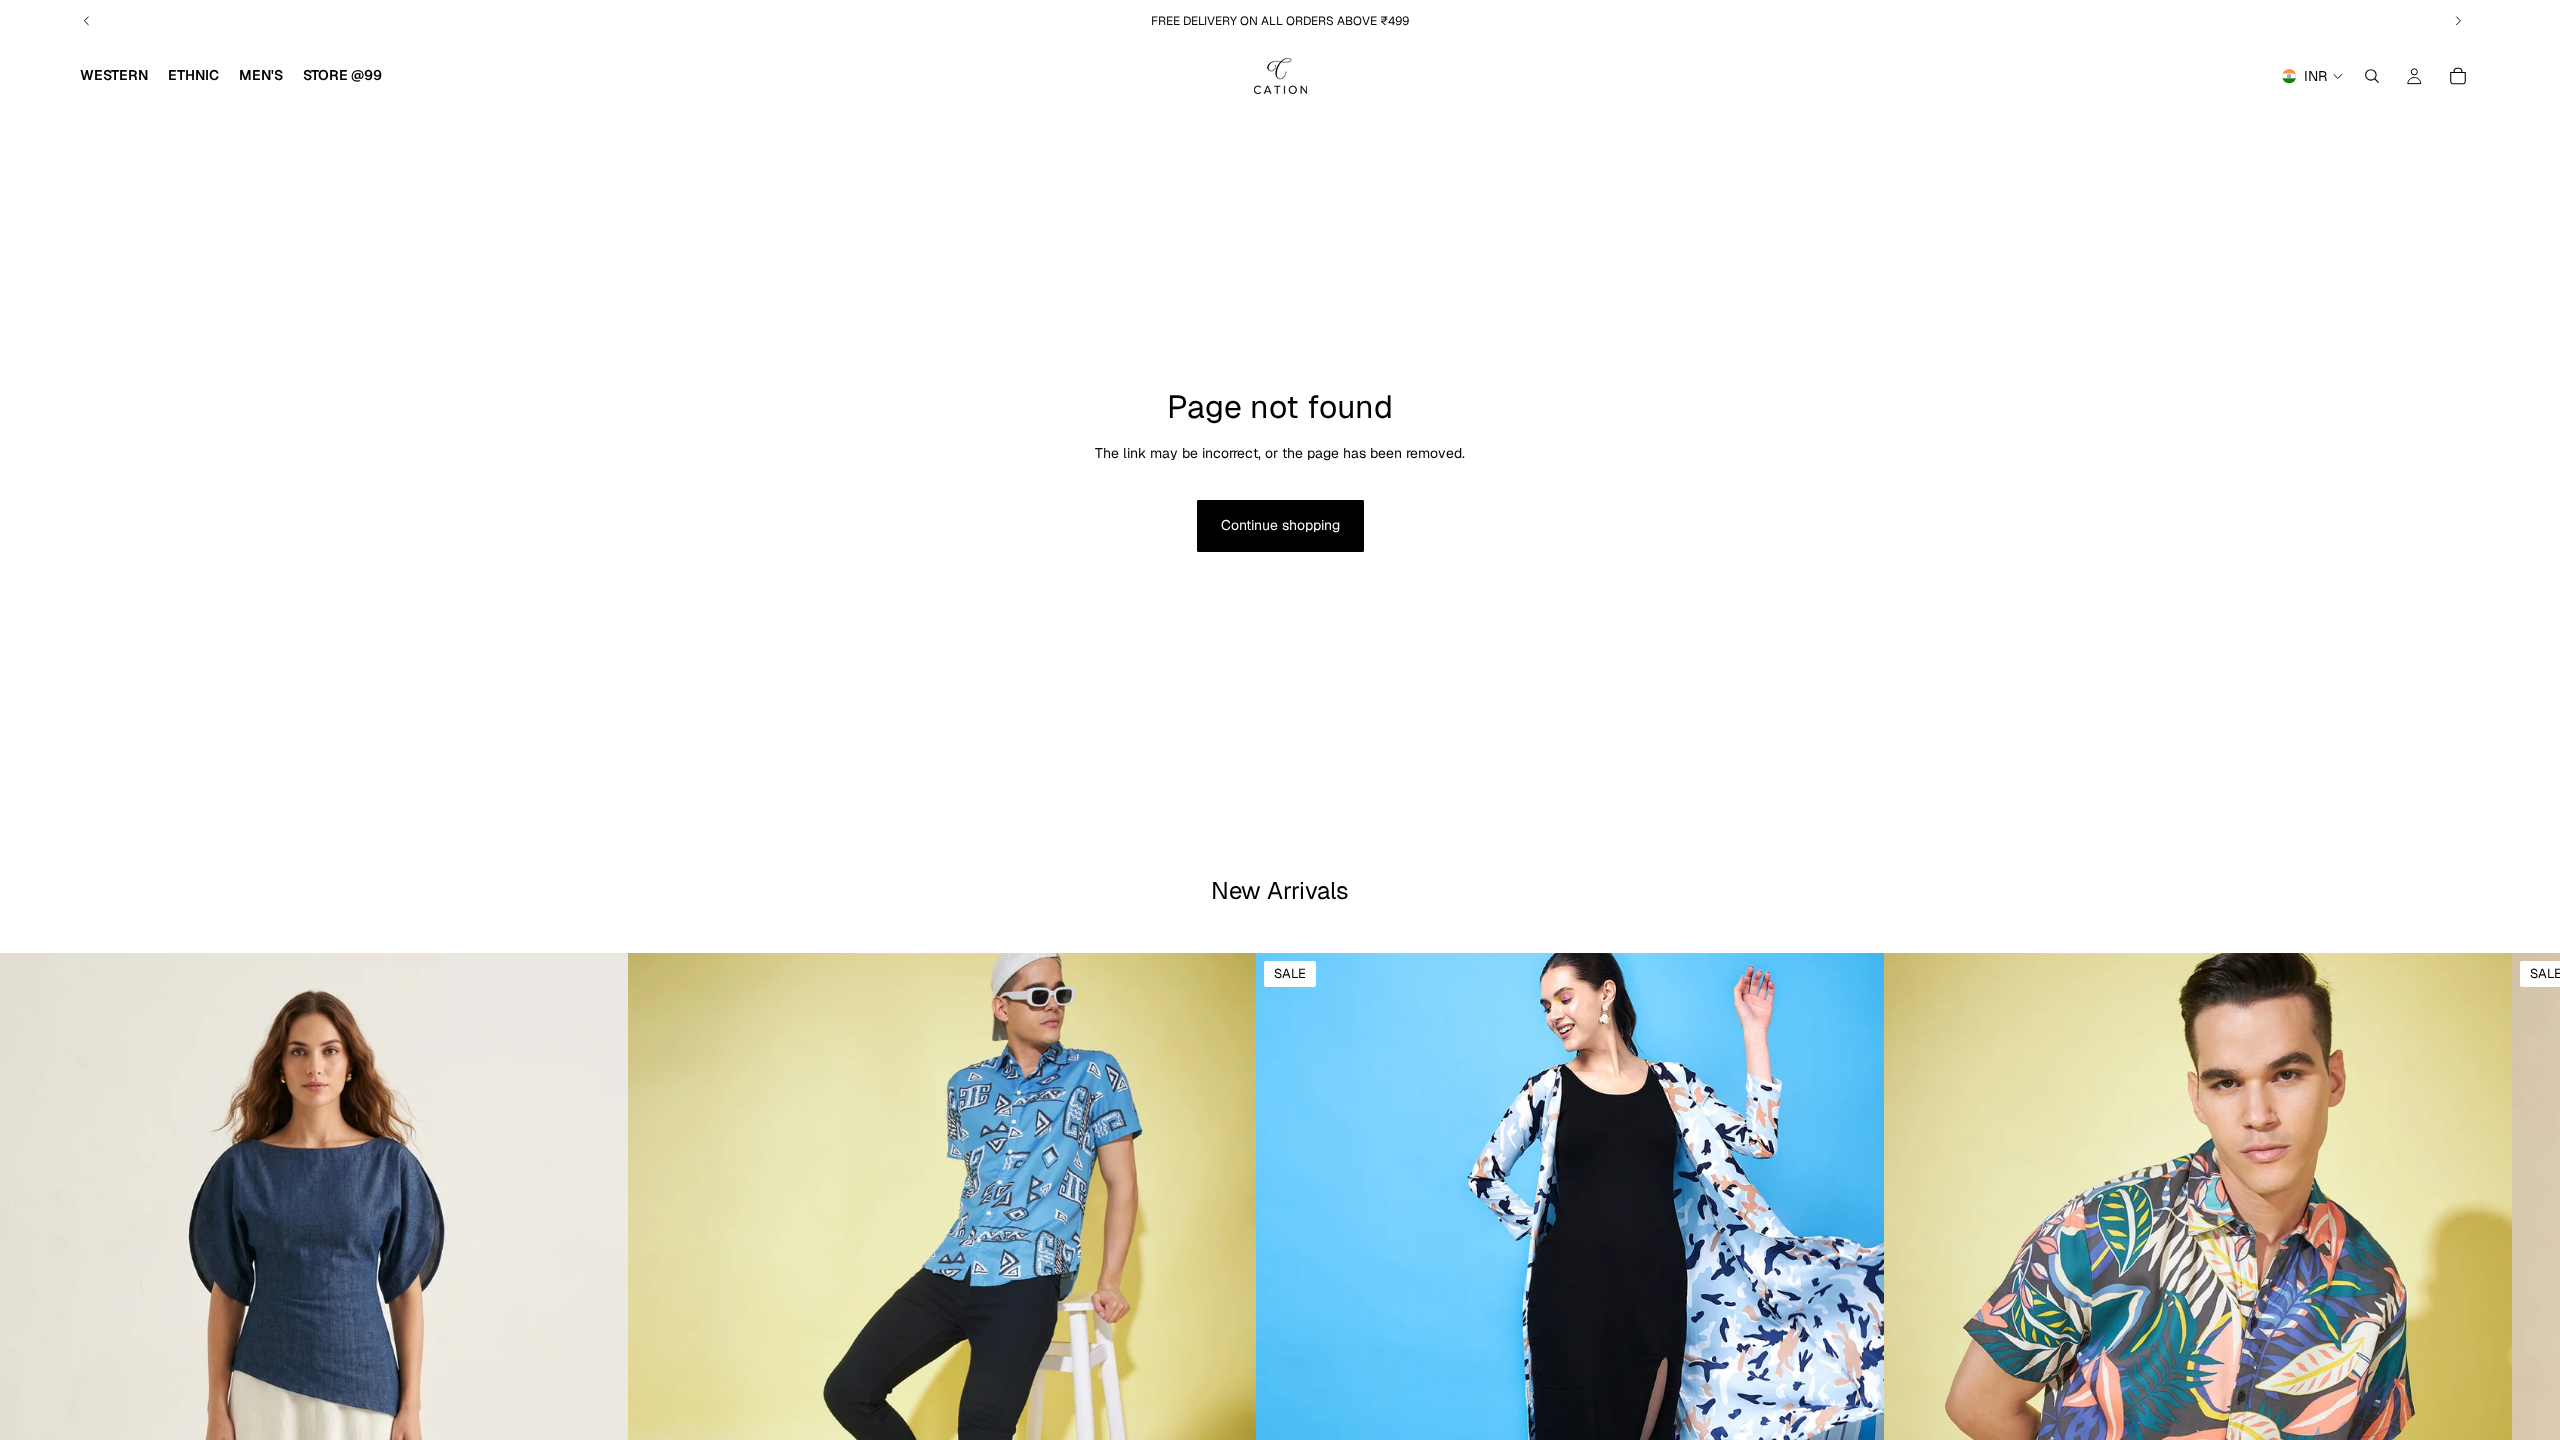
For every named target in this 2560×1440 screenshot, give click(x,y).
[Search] (2372, 76)
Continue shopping (1280, 525)
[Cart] (2458, 76)
